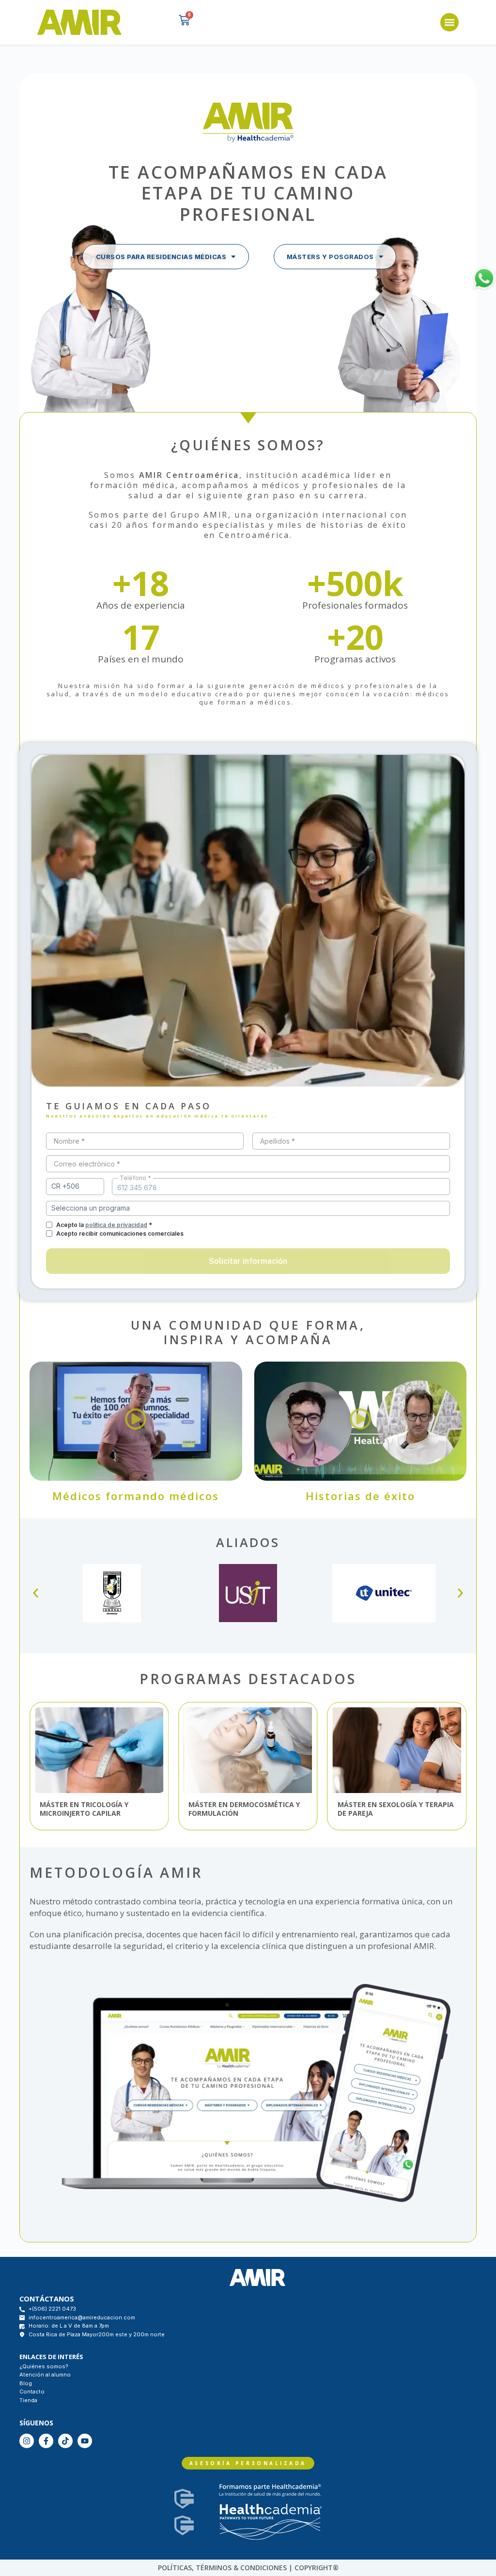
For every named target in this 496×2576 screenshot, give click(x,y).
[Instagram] (27, 2441)
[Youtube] (85, 2441)
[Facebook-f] (46, 2441)
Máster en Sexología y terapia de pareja (396, 1809)
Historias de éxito (360, 1496)
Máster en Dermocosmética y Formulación (244, 1809)
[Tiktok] (65, 2441)
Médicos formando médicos (136, 1496)
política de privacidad (116, 1225)
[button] (449, 22)
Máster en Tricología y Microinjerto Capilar (84, 1809)
